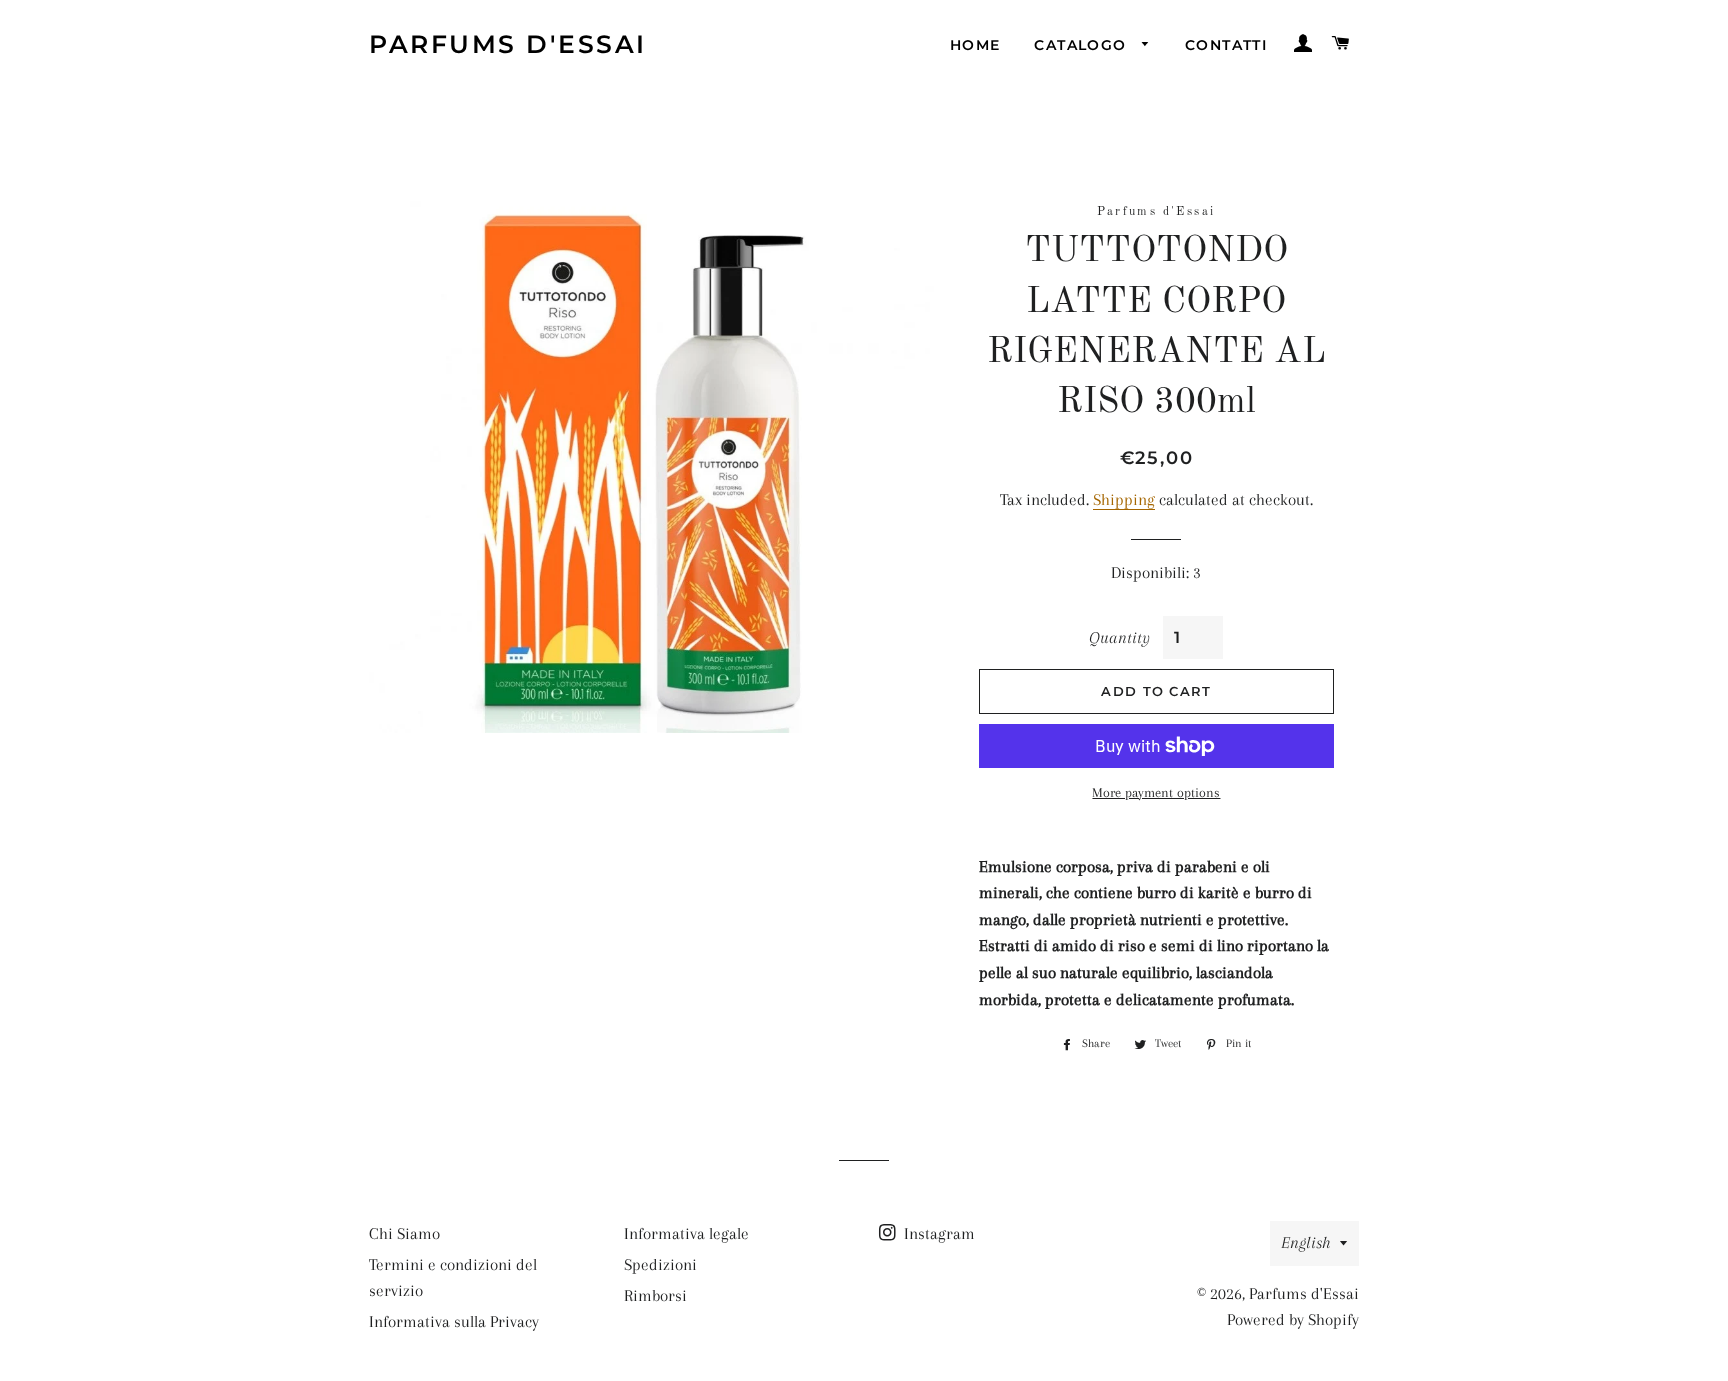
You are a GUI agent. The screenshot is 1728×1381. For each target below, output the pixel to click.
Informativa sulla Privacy (454, 1321)
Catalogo (1083, 45)
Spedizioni (660, 1264)
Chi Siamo (404, 1233)
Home (975, 45)
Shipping (1124, 499)
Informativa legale (686, 1233)
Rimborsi (655, 1295)
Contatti (1226, 45)
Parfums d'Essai (508, 44)
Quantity (1119, 637)
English (1305, 1242)
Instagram (937, 1233)
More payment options (1156, 792)
